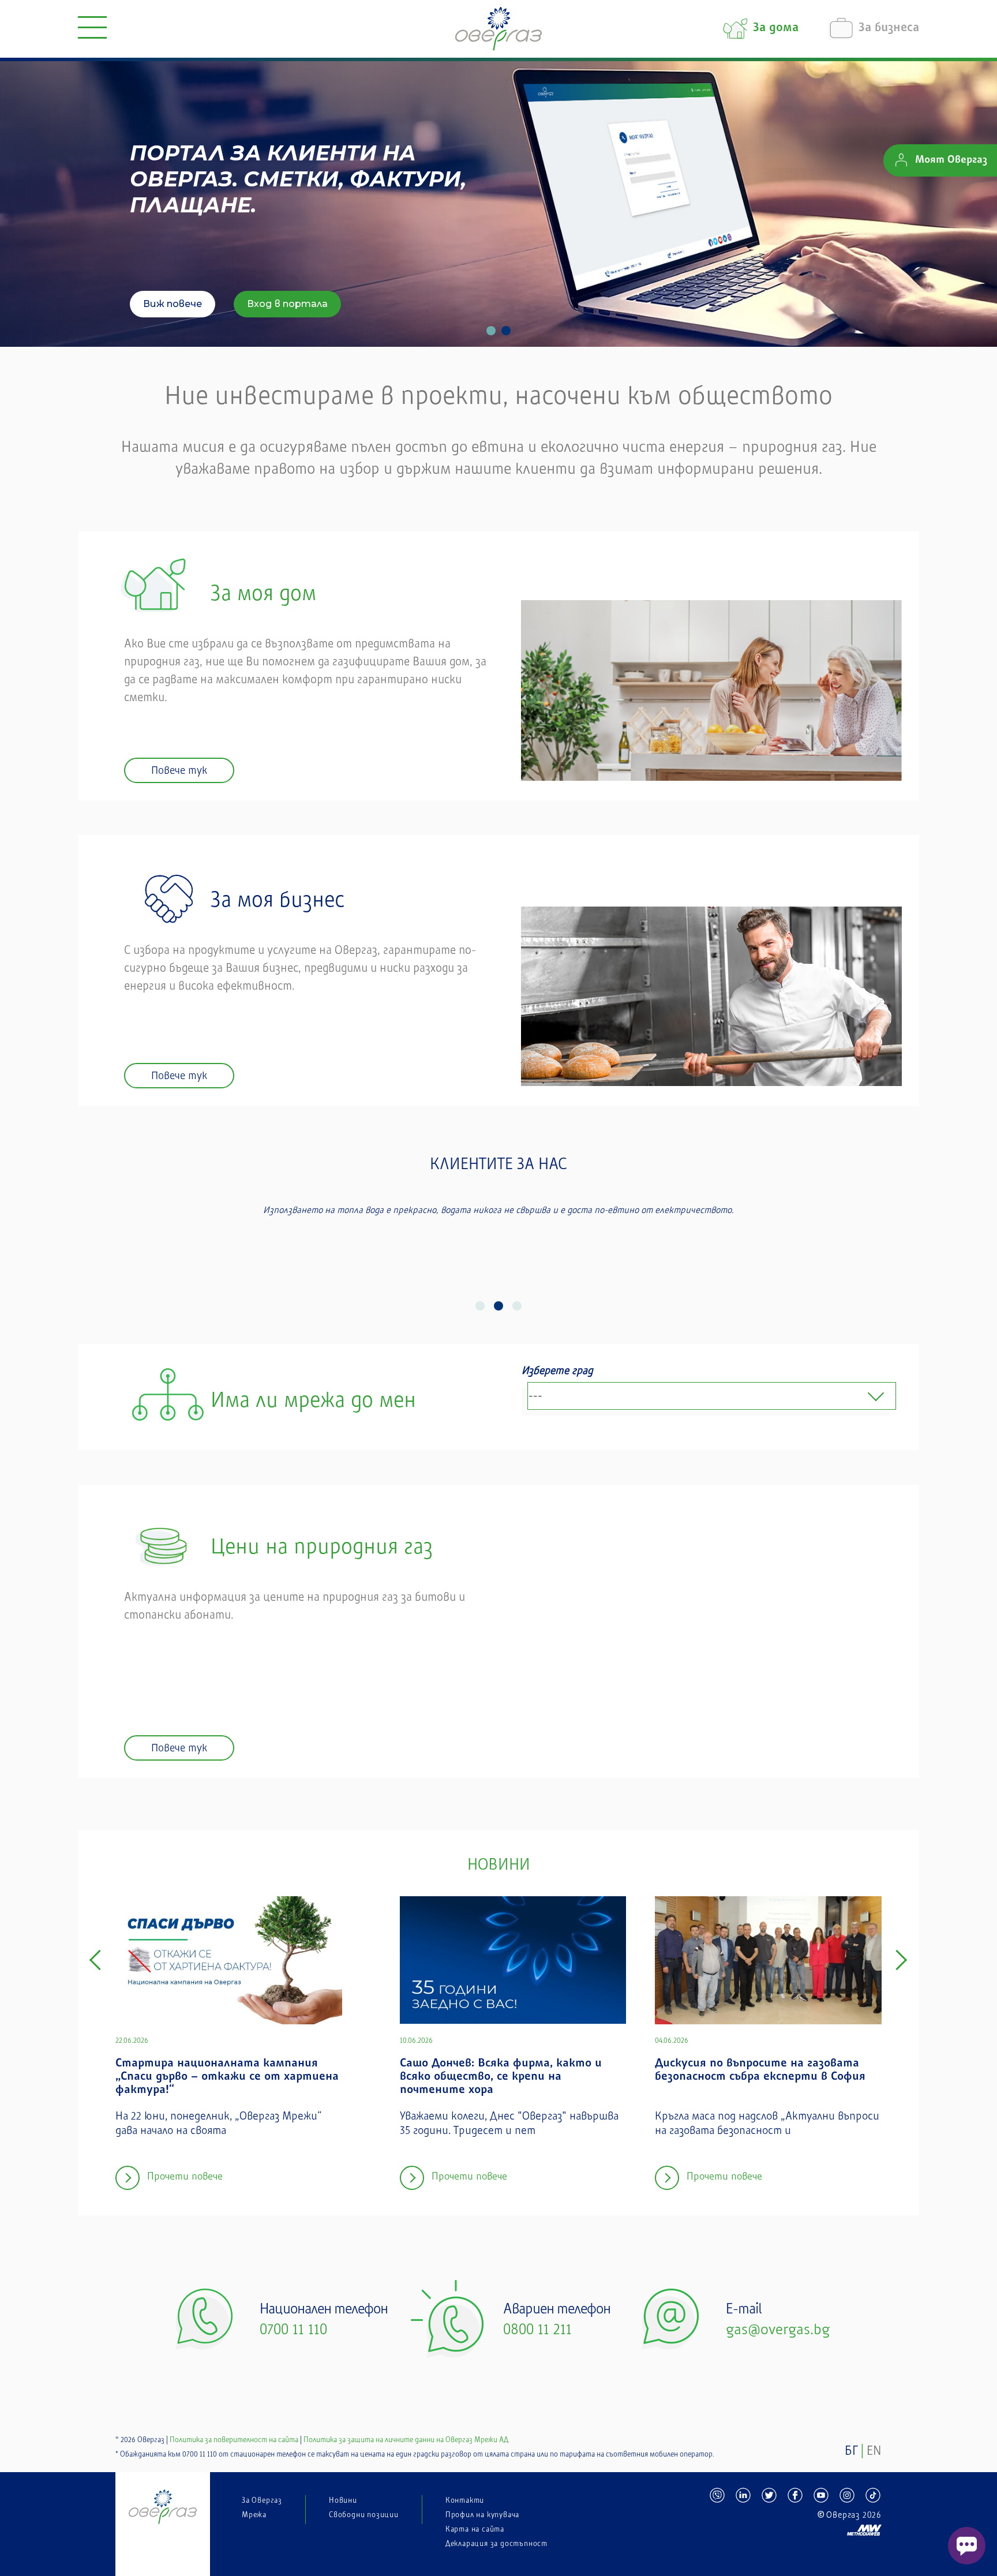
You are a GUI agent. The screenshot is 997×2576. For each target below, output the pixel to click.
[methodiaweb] (795, 2525)
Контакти (465, 2500)
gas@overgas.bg (778, 2330)
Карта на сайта (475, 2529)
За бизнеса (889, 29)
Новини (343, 2500)
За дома (776, 29)
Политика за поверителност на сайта (234, 2440)
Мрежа (254, 2515)
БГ (851, 2451)
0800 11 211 (537, 2330)
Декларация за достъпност (496, 2544)
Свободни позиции (364, 2515)
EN (874, 2451)
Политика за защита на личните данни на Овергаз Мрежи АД (406, 2440)
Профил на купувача (482, 2515)
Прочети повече (185, 2176)
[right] (901, 1960)
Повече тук (179, 770)
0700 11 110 (293, 2330)
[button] (480, 1306)
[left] (96, 1960)
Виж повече (173, 304)
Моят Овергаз (951, 160)
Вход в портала (287, 304)
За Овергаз (262, 2500)
